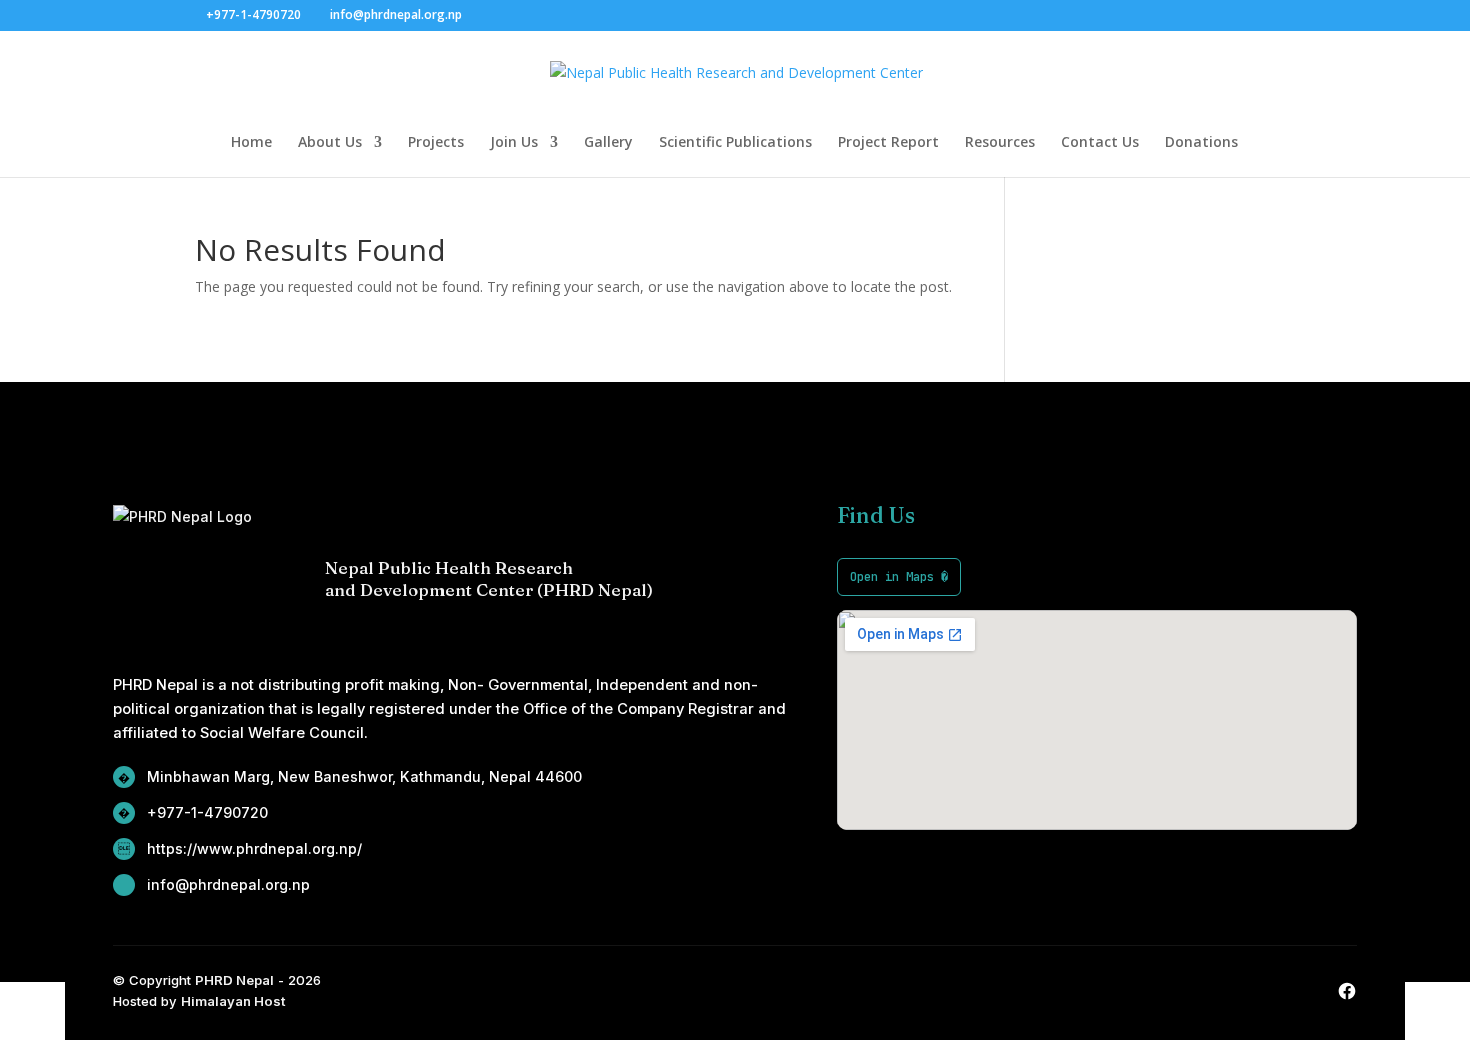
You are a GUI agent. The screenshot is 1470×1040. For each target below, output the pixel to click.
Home (251, 143)
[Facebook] (1347, 991)
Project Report (888, 143)
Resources (1000, 143)
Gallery (608, 143)
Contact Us (1100, 143)
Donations (1201, 143)
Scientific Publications (735, 143)
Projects (436, 143)
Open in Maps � (899, 576)
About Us (330, 143)
